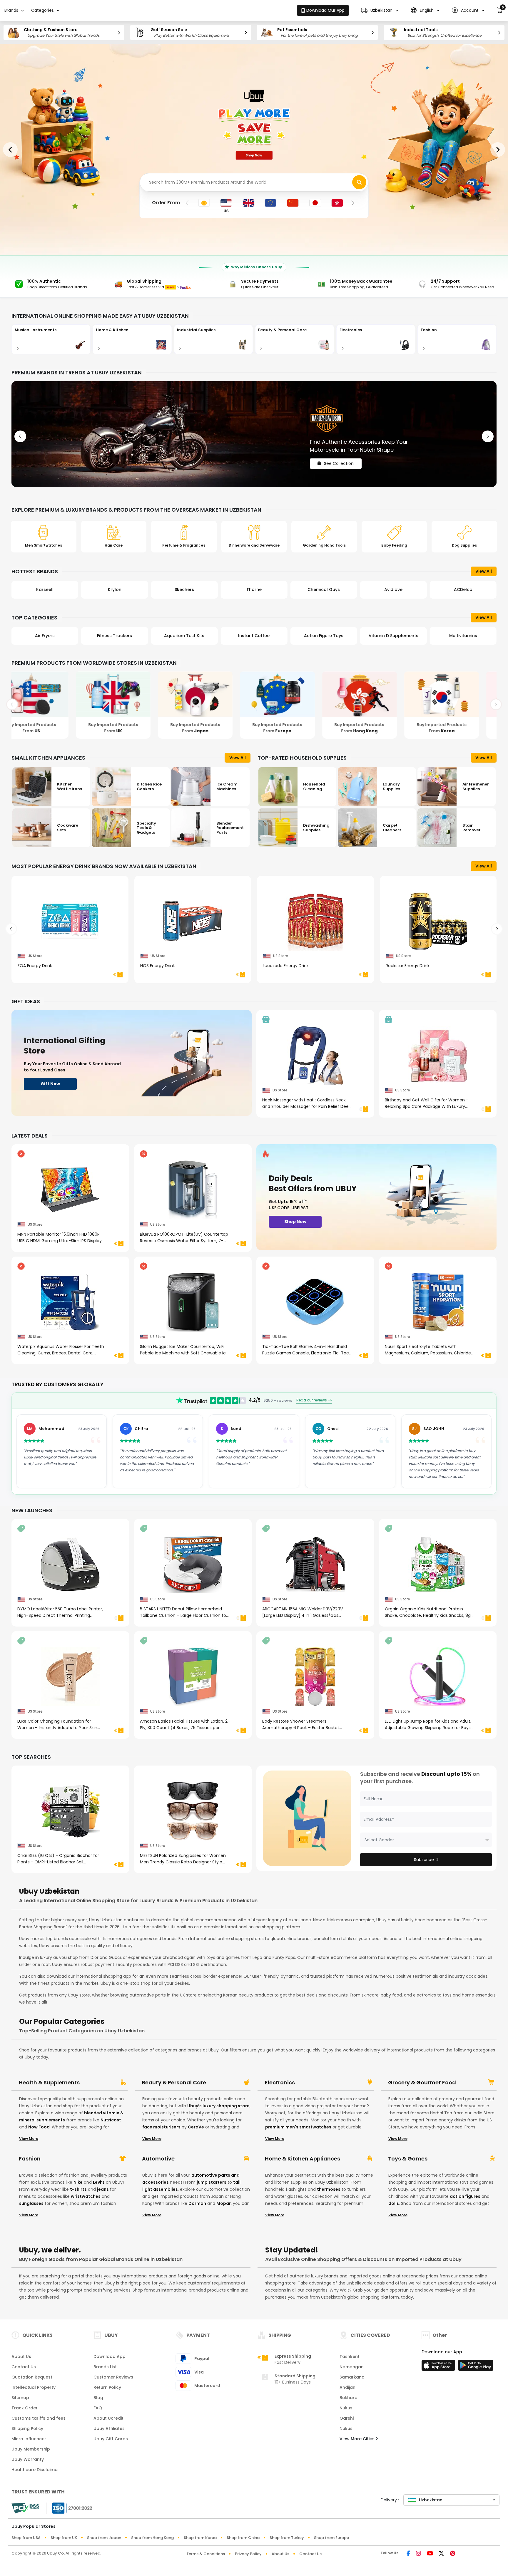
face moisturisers (161, 2127)
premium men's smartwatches (298, 2127)
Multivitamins (393, 636)
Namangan (352, 2367)
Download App (110, 2356)
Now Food (39, 2127)
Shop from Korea (200, 2538)
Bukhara (349, 2398)
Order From (166, 203)
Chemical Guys (254, 589)
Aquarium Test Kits (115, 636)
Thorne (184, 589)
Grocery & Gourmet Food (422, 2083)
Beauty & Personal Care (174, 2083)
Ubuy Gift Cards (111, 2439)
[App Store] (439, 2367)
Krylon (45, 589)
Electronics (280, 2083)
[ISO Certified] (69, 2508)
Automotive (158, 2159)
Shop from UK (64, 2538)
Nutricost (111, 2120)
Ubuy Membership (31, 2449)
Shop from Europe (331, 2538)
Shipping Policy (27, 2428)
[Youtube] (430, 2554)
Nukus (346, 2408)
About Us (21, 2356)
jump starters (212, 2182)
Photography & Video (463, 636)
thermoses (329, 2189)
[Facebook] (408, 2554)
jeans (103, 2189)
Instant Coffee (184, 636)
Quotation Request (32, 2377)
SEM (463, 589)
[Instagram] (418, 2554)
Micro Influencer (29, 2439)
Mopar (224, 2203)
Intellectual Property (34, 2387)
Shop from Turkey (287, 2538)
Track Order (25, 2408)
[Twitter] (441, 2554)
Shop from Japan (104, 2538)
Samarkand (352, 2377)
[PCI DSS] (25, 2508)
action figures (465, 2196)
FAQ (98, 2408)
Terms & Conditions (206, 2554)
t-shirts (78, 2189)
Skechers (115, 589)
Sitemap (20, 2398)
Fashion (30, 2159)
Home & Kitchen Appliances (303, 2159)
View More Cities (358, 2439)
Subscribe (424, 1860)
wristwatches (86, 2196)
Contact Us (24, 2367)
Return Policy (107, 2387)
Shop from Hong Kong (152, 2538)
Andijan (347, 2387)
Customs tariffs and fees (39, 2418)
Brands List (105, 2367)
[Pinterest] (453, 2554)
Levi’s (99, 2182)
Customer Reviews (113, 2377)
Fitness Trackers (45, 636)
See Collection (339, 458)
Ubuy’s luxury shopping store (218, 2106)
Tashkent (350, 2356)
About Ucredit (108, 2418)
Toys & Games (408, 2159)
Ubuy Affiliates (109, 2428)
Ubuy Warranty (28, 2459)
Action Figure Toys (254, 636)
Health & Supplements (49, 2083)
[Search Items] (359, 182)
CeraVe (196, 2127)
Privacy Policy (248, 2554)
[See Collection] (254, 434)
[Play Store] (476, 2367)
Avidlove (324, 589)
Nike (78, 2182)
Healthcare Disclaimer (35, 2470)
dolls (394, 2203)
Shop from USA (26, 2538)
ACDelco (393, 589)
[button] (380, 10)
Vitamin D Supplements (324, 636)
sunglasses (31, 2203)
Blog (98, 2398)
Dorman (197, 2203)
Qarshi (347, 2418)
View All (484, 571)
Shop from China (243, 2538)
